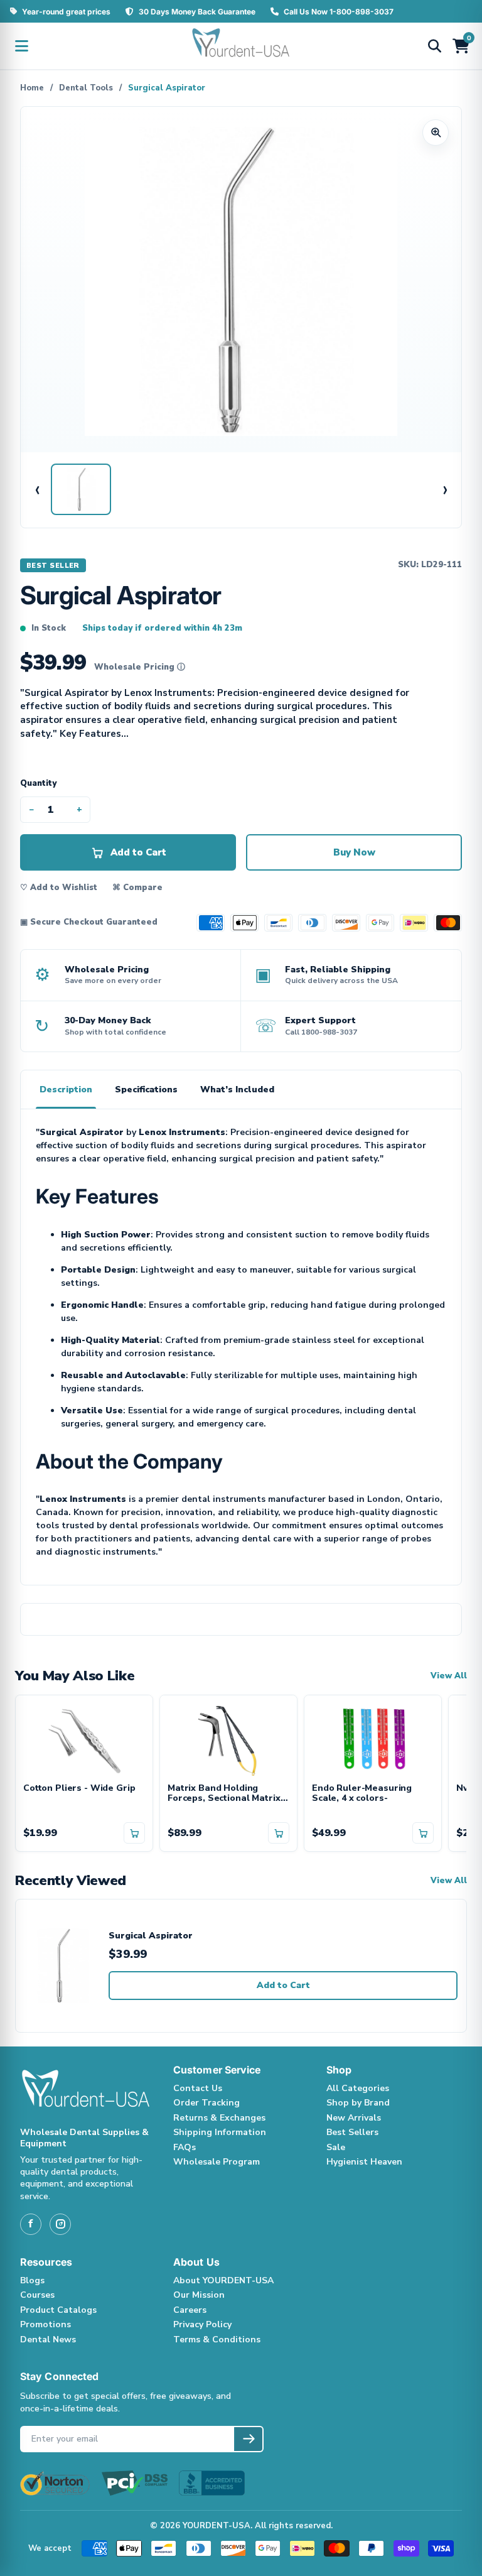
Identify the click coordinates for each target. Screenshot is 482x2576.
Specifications (146, 1090)
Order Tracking (206, 2103)
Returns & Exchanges (219, 2118)
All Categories (358, 2088)
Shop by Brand (358, 2103)
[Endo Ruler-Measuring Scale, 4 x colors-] (373, 1739)
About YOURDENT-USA (223, 2280)
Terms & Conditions (217, 2340)
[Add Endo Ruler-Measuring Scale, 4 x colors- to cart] (423, 1833)
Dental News (48, 2340)
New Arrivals (354, 2118)
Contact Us (198, 2088)
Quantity (38, 783)
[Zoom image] (436, 133)
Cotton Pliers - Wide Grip (79, 1789)
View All (449, 1676)
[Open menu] (21, 46)
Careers (190, 2310)
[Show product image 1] (81, 489)
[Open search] (434, 46)
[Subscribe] (248, 2439)
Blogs (32, 2280)
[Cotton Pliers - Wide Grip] (84, 1739)
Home (32, 88)
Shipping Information (220, 2132)
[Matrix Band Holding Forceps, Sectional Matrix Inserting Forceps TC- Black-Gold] (228, 1739)
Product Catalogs (58, 2310)
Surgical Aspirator (151, 1936)
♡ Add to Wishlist (59, 888)
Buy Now (354, 852)
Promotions (46, 2324)
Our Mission (199, 2295)
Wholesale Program (217, 2162)
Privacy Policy (202, 2324)
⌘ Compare (137, 888)
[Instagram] (60, 2224)
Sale (336, 2147)
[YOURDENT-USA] (241, 46)
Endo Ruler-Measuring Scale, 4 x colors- (362, 1794)
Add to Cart (283, 1985)
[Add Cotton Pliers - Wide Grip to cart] (134, 1833)
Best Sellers (352, 2132)
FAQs (185, 2147)
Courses (37, 2295)
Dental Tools (86, 88)
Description (66, 1090)
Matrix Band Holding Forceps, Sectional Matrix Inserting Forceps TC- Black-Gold (224, 1794)
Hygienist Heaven (364, 2162)
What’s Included (237, 1090)
